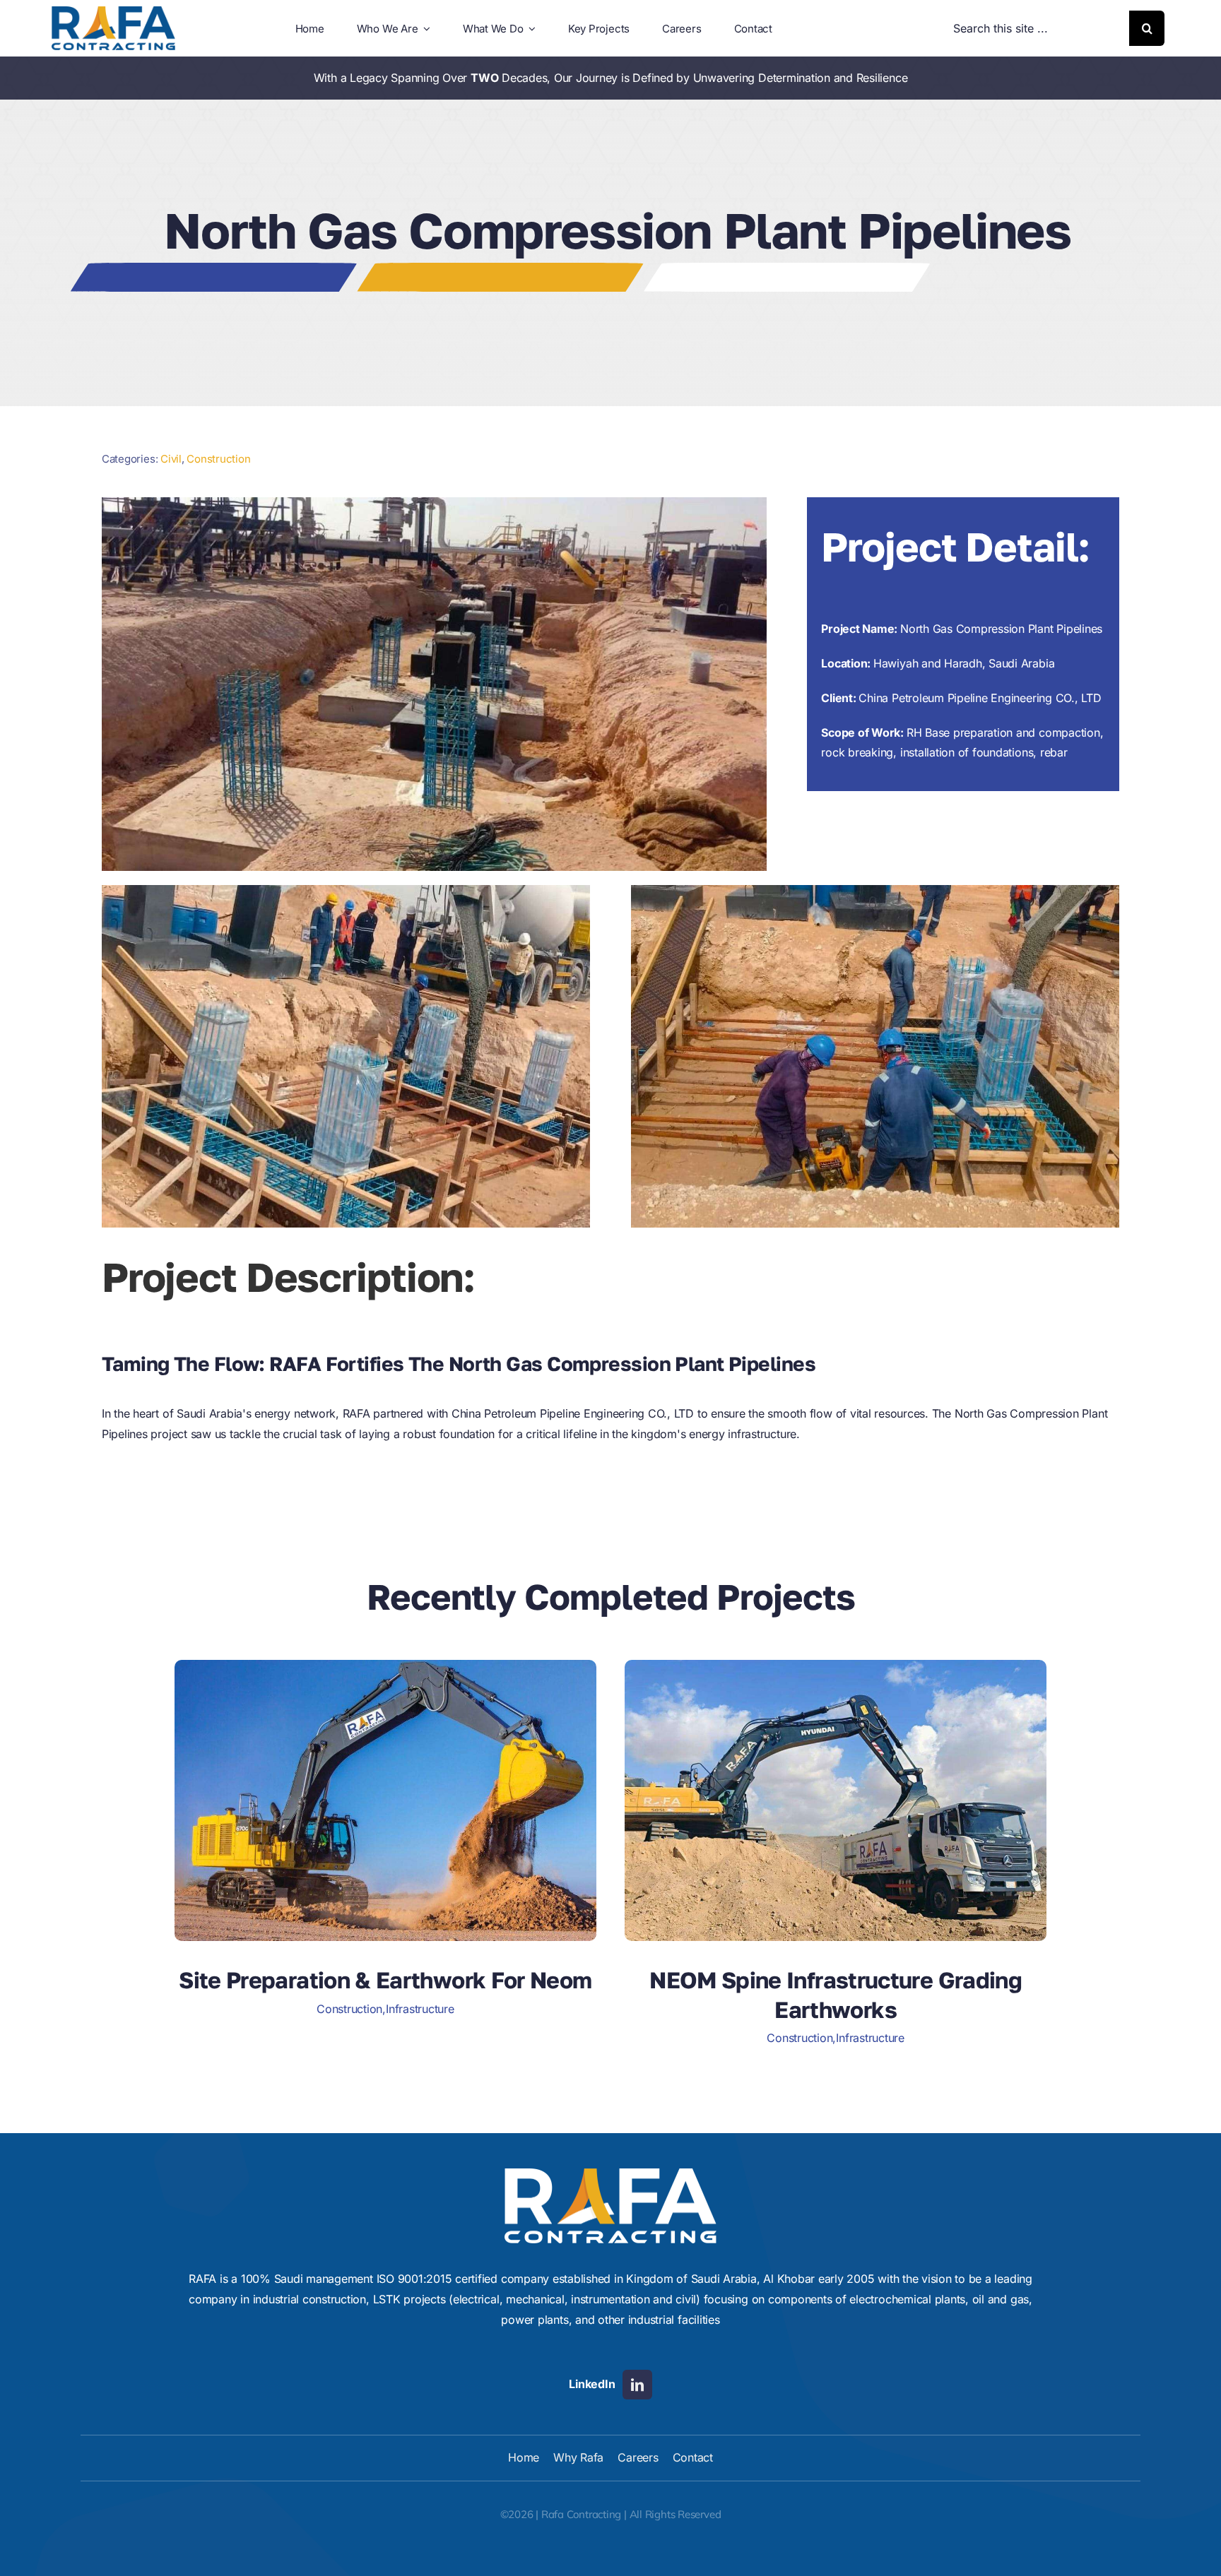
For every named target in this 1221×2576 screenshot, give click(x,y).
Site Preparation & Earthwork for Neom (385, 1980)
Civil (171, 459)
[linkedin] (637, 2385)
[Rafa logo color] (113, 12)
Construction (218, 459)
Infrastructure (420, 2009)
